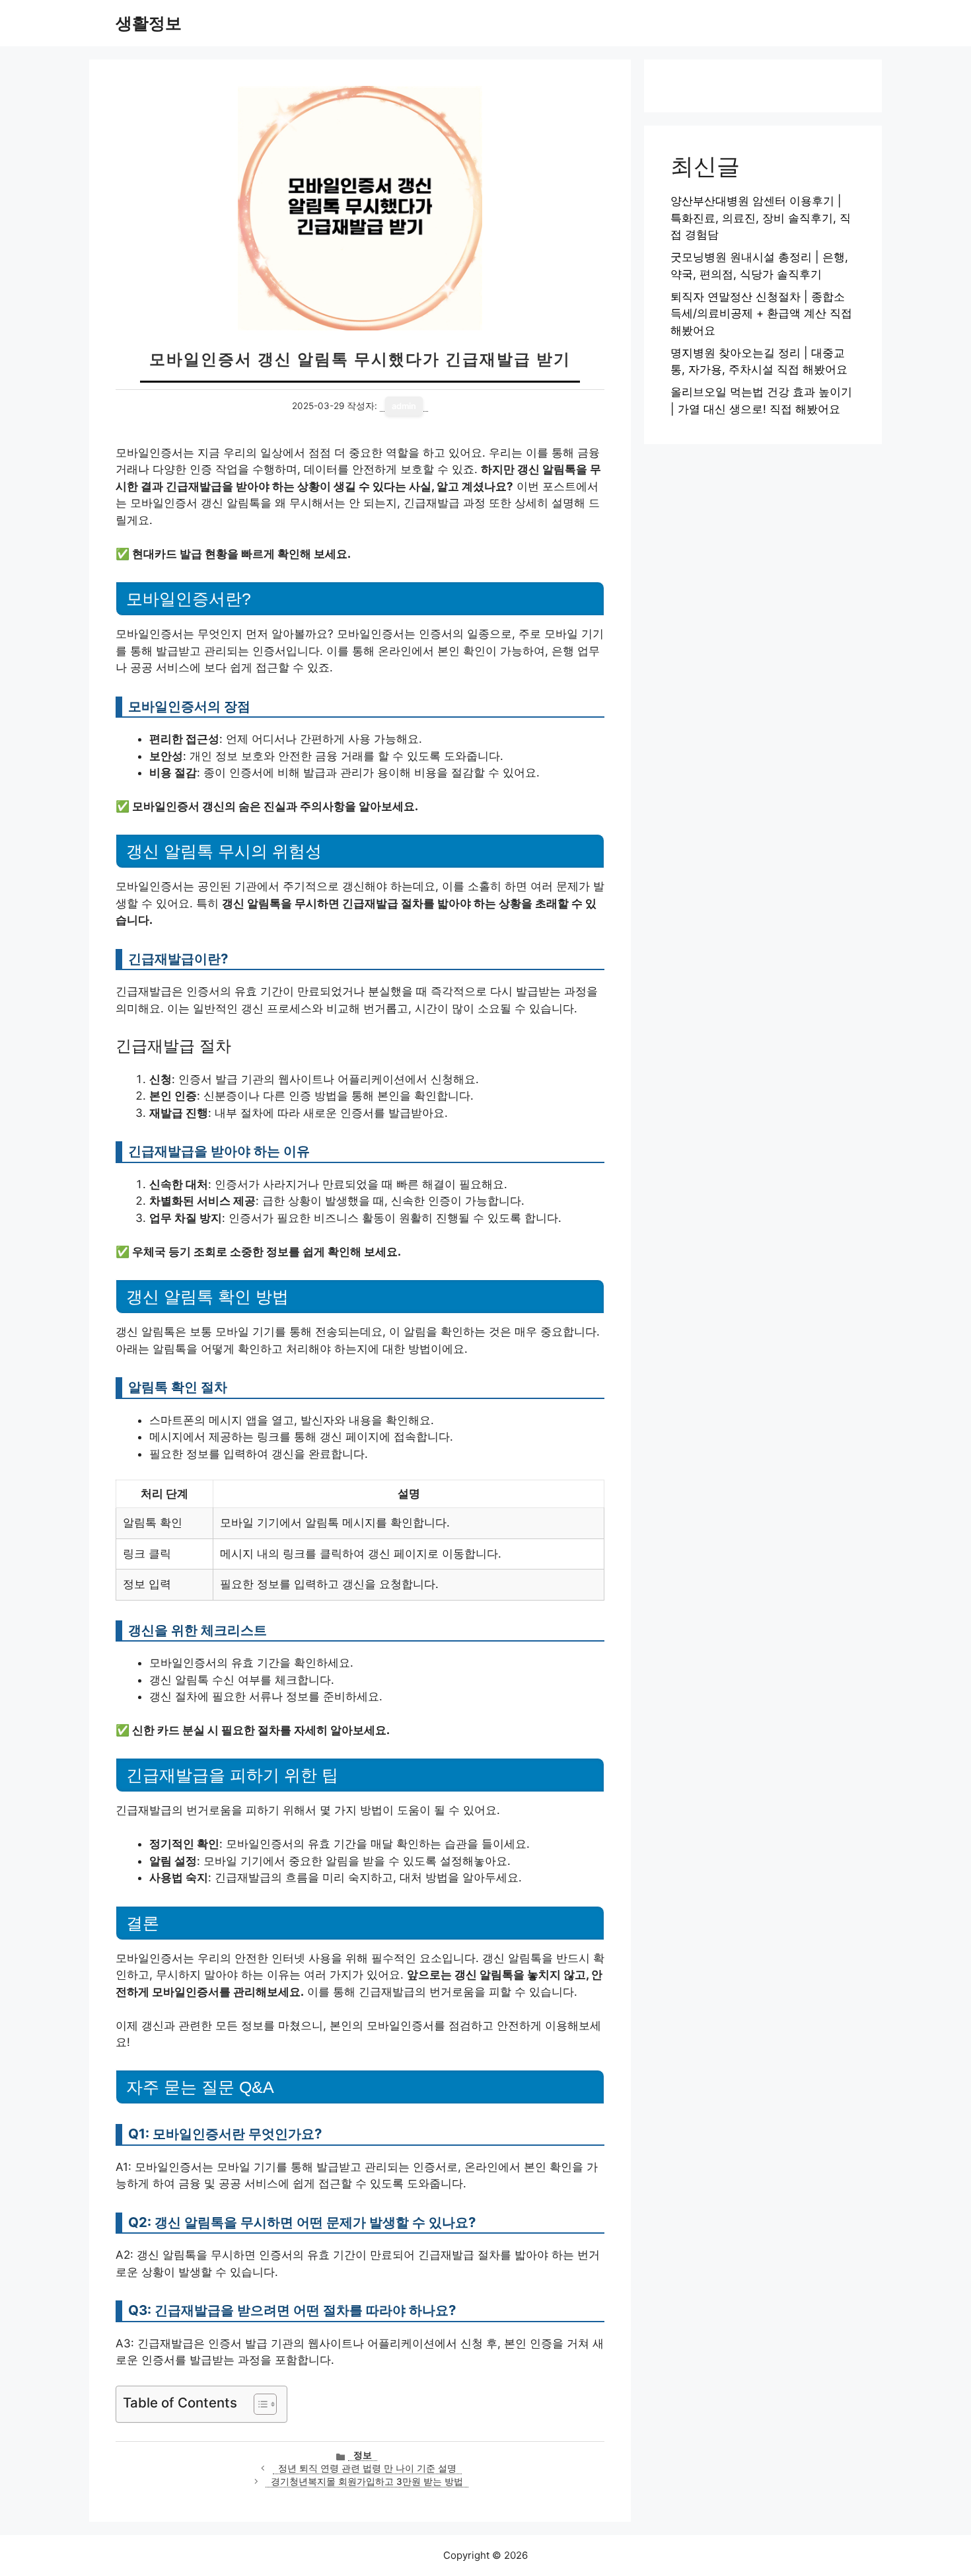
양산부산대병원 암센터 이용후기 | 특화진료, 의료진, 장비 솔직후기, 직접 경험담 (761, 218)
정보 (363, 2455)
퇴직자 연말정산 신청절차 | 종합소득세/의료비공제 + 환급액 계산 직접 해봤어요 (761, 314)
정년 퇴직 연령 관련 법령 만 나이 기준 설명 (367, 2468)
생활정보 (149, 23)
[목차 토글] (259, 2404)
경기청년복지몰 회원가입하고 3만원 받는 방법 (367, 2481)
